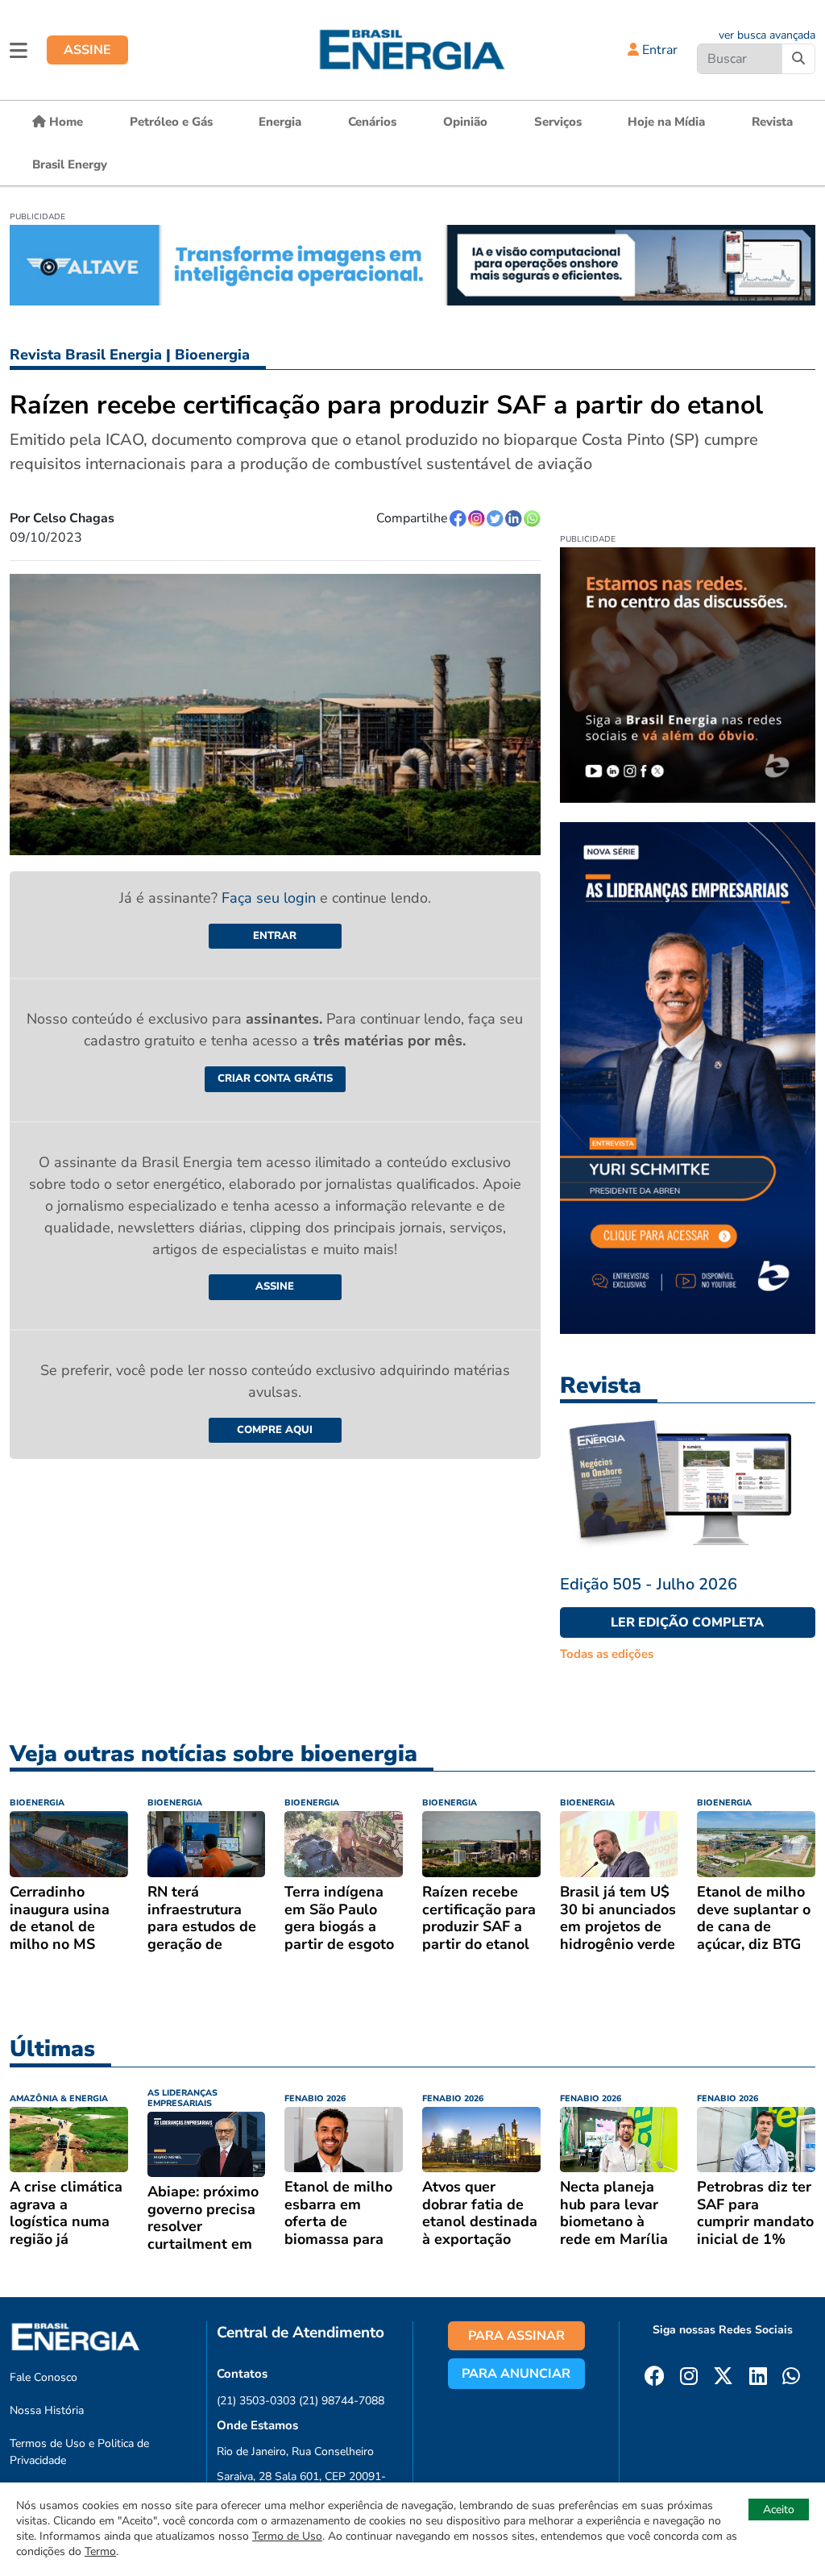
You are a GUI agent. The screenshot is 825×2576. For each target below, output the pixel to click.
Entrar (658, 50)
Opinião (465, 122)
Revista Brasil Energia (86, 355)
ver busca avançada (767, 35)
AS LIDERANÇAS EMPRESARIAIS (182, 2098)
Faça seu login (271, 898)
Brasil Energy (70, 164)
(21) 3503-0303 (256, 2401)
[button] (19, 50)
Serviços (558, 122)
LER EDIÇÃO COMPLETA (687, 1622)
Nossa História (47, 2410)
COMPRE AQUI (275, 1430)
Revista (772, 122)
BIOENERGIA (37, 1803)
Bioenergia (212, 355)
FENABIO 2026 (315, 2098)
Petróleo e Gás (171, 122)
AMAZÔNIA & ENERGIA (59, 2098)
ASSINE (87, 50)
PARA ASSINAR (516, 2336)
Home (64, 122)
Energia (280, 122)
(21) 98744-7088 (342, 2401)
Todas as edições (607, 1654)
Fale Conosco (44, 2377)
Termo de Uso (287, 2536)
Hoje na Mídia (666, 122)
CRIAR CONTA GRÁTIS (275, 1078)
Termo (100, 2551)
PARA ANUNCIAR (516, 2374)
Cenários (372, 122)
